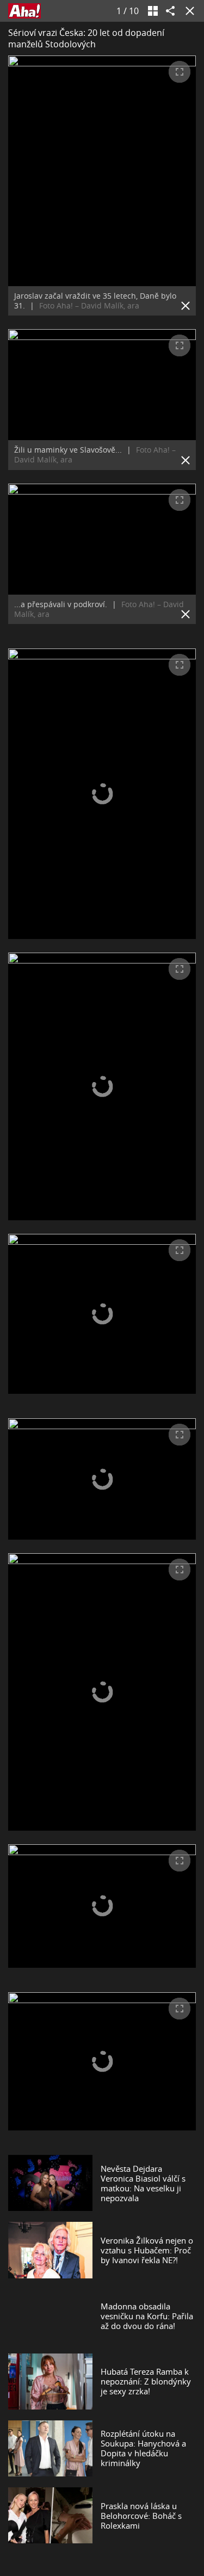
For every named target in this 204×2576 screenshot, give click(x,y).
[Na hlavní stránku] (24, 11)
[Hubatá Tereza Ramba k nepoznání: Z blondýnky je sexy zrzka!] (50, 2382)
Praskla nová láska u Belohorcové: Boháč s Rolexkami (141, 2516)
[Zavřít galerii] (188, 11)
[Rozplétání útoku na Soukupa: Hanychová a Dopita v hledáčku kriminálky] (50, 2448)
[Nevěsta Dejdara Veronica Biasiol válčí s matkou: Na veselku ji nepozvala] (50, 2183)
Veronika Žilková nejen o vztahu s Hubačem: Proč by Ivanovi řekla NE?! (147, 2250)
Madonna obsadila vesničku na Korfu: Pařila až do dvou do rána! (147, 2316)
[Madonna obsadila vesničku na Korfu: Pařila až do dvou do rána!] (50, 2316)
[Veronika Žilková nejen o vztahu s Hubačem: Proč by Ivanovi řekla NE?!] (50, 2250)
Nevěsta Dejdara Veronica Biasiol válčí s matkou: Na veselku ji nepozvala (143, 2183)
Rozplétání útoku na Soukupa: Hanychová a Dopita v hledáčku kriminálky (143, 2448)
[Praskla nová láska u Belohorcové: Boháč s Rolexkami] (50, 2515)
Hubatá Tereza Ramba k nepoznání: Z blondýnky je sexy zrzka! (146, 2381)
